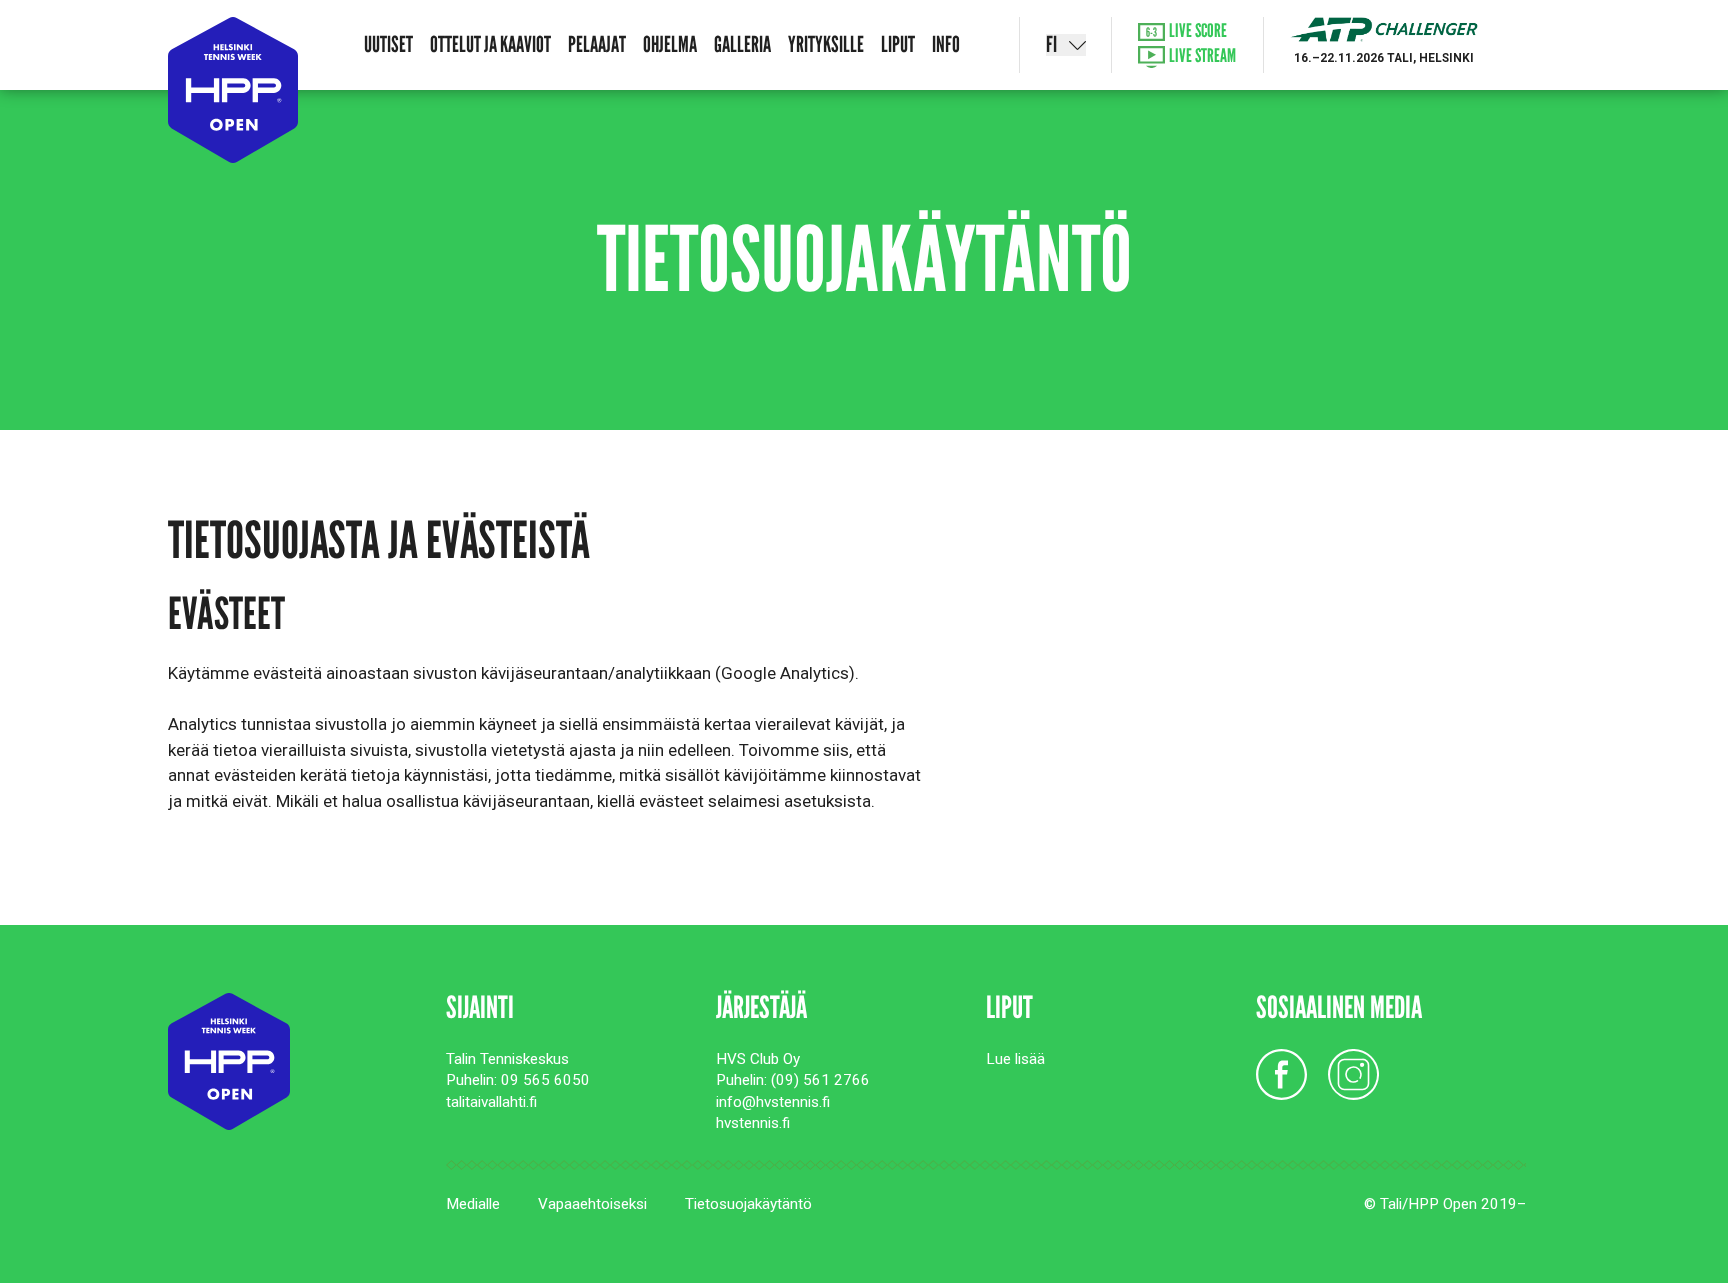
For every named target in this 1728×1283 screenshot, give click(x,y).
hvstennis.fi (753, 1123)
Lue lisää (1015, 1059)
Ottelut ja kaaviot (490, 44)
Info (946, 44)
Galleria (742, 44)
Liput (898, 44)
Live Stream (1201, 56)
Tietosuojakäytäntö (748, 1204)
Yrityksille (826, 44)
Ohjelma (670, 44)
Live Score (1196, 31)
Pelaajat (597, 44)
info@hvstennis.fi (773, 1102)
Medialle (473, 1204)
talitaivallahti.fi (491, 1102)
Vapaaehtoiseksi (592, 1204)
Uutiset (388, 44)
